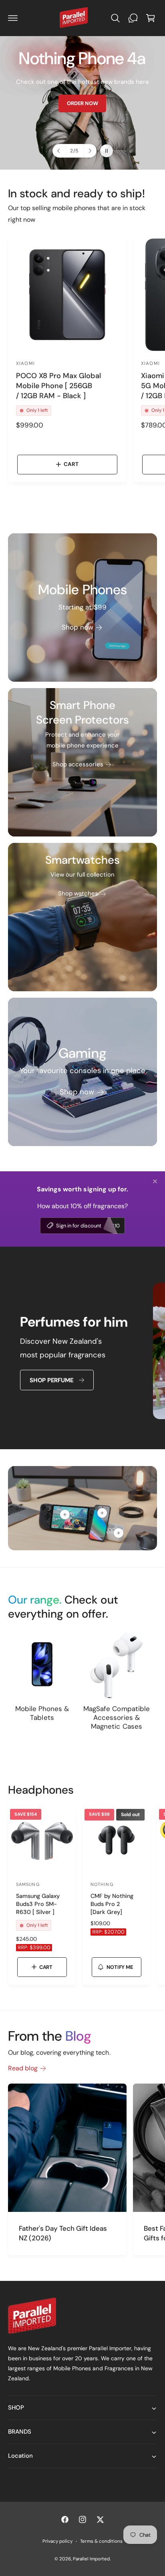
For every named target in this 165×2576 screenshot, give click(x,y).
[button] (13, 18)
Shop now (77, 627)
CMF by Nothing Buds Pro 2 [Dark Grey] (112, 1904)
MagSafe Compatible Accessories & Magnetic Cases (116, 1717)
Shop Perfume (51, 1380)
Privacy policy (57, 2541)
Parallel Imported (91, 2559)
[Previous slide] (59, 151)
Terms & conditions (101, 2541)
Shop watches (78, 893)
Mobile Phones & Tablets (42, 1713)
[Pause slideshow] (107, 151)
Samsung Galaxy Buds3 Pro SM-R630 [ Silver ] (38, 1904)
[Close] (155, 1181)
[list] (82, 1352)
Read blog (23, 2068)
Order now (50, 103)
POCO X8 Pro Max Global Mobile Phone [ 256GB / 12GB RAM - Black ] (58, 386)
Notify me (120, 1967)
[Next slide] (90, 151)
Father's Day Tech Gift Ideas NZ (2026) (63, 2233)
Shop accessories (78, 764)
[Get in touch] (133, 18)
